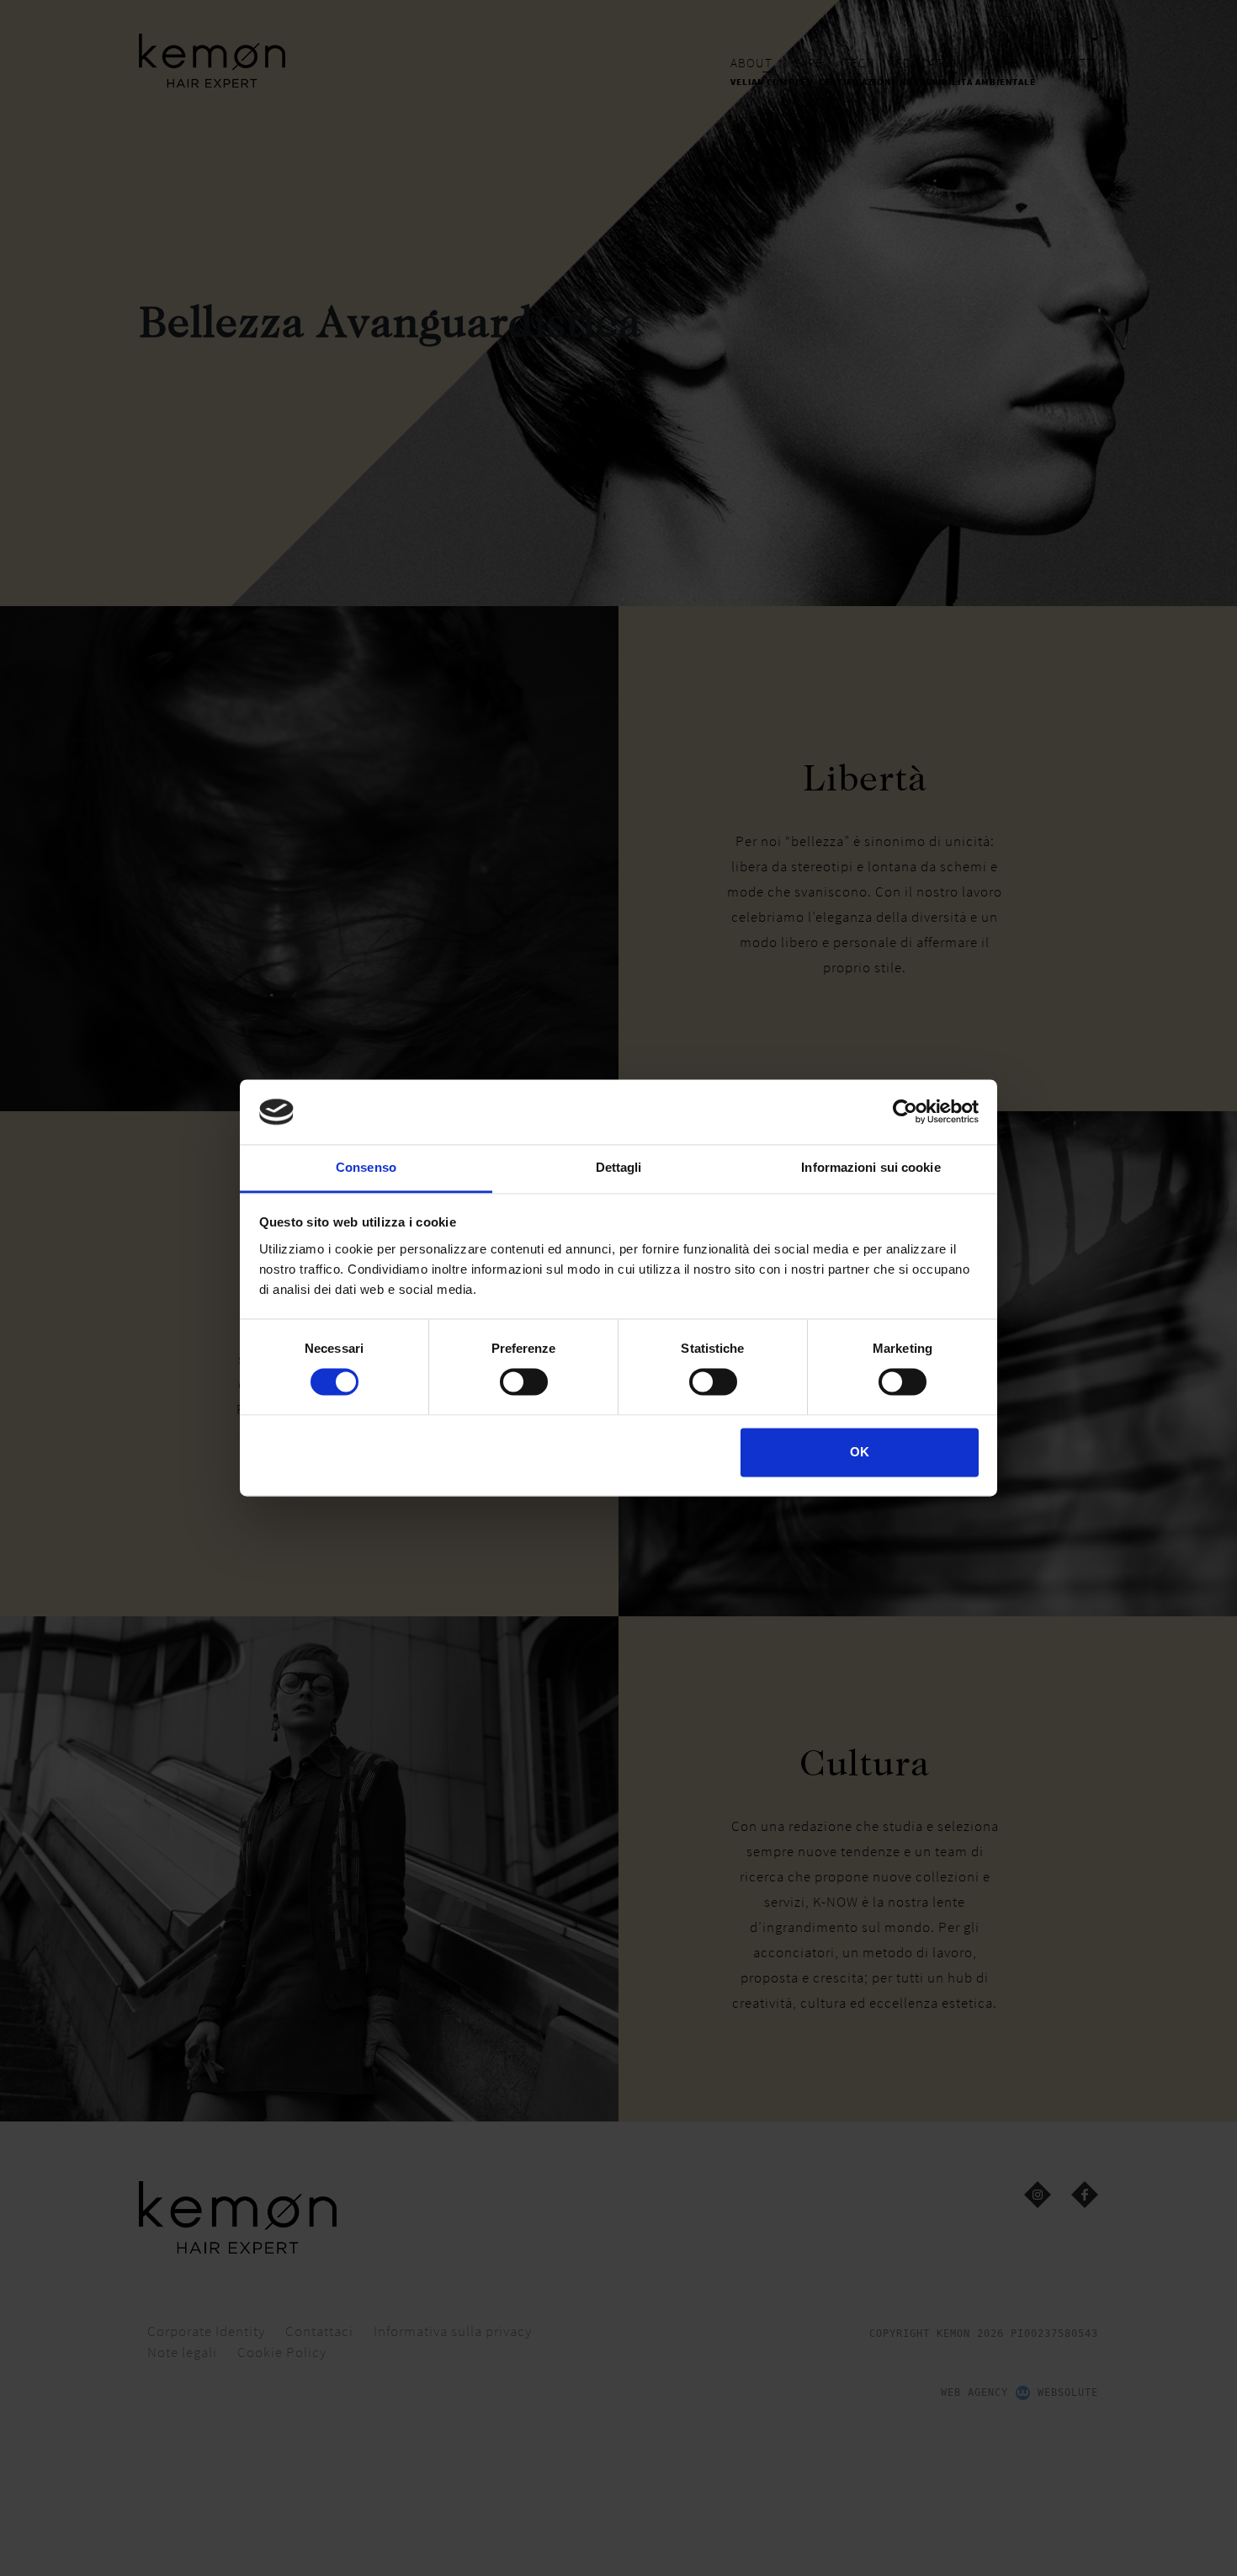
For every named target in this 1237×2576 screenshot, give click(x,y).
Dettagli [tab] (619, 1167)
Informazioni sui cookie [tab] (871, 1167)
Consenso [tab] (366, 1167)
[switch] (524, 1382)
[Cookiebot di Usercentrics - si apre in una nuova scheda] (905, 1112)
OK (860, 1452)
